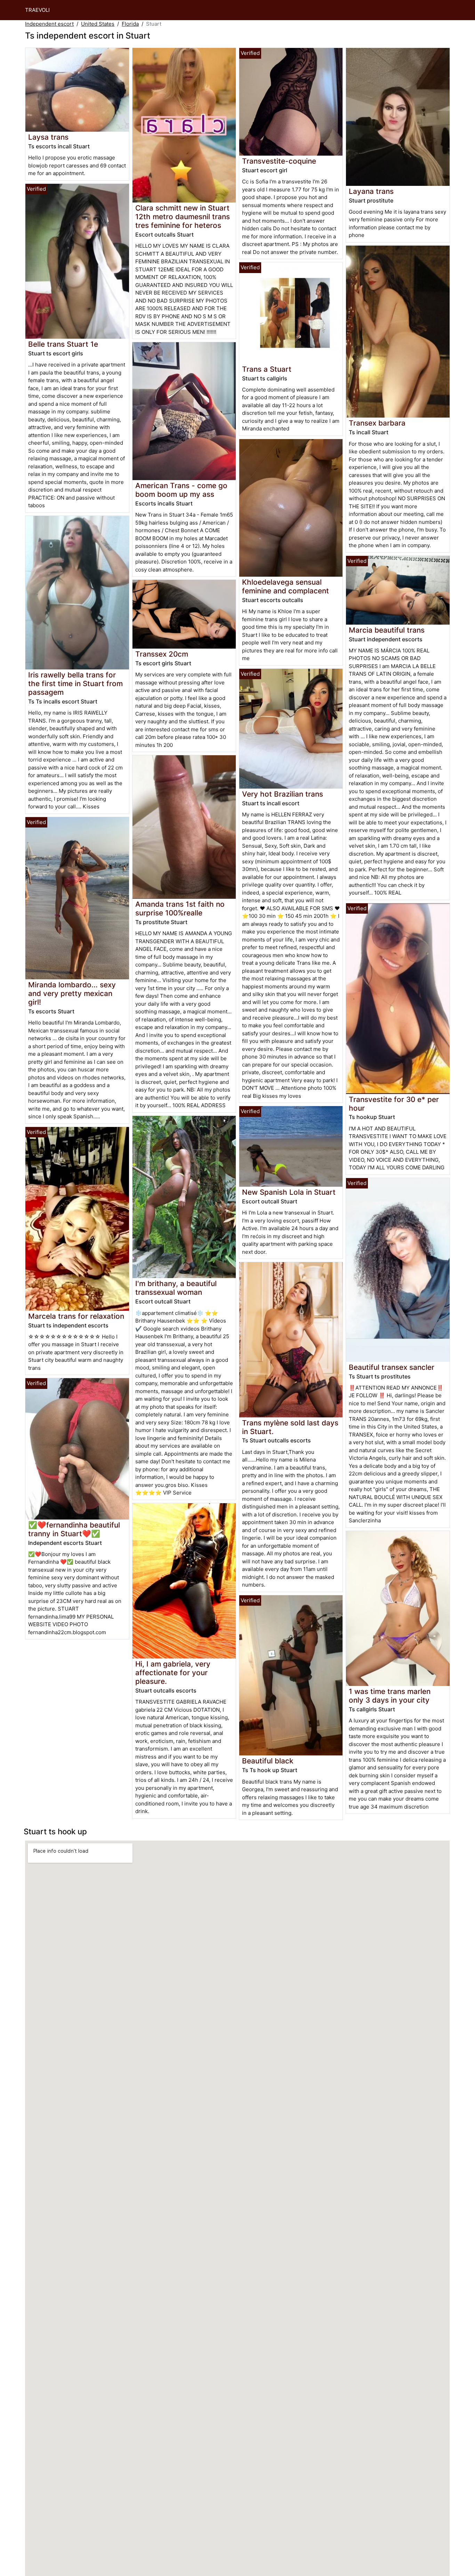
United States (98, 24)
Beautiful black (268, 1761)
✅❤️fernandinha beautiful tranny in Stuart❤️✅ (74, 1529)
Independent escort (49, 24)
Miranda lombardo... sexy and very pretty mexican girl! (72, 993)
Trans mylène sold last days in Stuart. (290, 1427)
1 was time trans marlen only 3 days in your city (390, 1696)
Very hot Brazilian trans (283, 794)
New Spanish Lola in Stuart (289, 1192)
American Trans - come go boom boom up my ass (181, 490)
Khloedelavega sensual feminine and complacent (285, 586)
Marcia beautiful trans (387, 630)
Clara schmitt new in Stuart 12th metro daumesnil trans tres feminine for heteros (183, 217)
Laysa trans (48, 137)
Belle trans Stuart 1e (63, 344)
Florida (130, 24)
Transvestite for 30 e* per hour (394, 1104)
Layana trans (371, 191)
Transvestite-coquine (279, 161)
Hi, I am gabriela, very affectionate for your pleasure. (173, 1673)
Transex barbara (377, 423)
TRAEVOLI (37, 10)
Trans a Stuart (267, 369)
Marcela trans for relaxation (76, 1316)
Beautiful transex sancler (392, 1367)
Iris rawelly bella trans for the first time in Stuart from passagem (75, 684)
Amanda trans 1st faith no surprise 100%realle (180, 908)
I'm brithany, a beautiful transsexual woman (176, 1288)
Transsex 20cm (162, 654)
